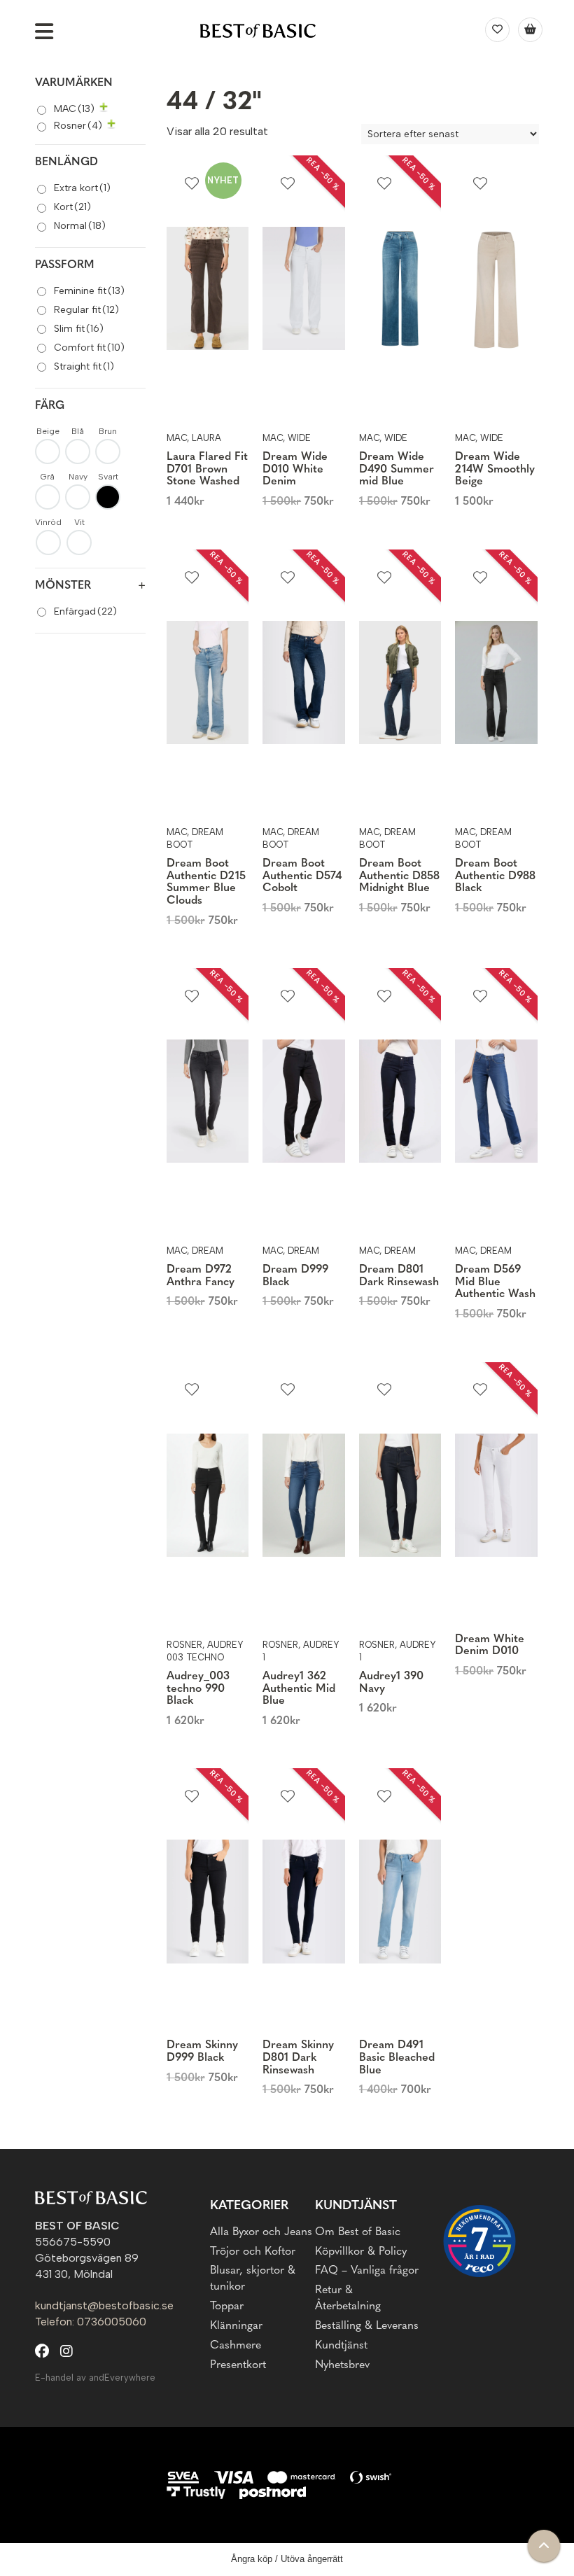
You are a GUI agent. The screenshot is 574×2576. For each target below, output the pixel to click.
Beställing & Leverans (367, 2326)
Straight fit (84, 366)
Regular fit (86, 310)
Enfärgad (85, 611)
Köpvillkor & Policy (361, 2252)
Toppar (227, 2306)
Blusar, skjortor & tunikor (253, 2279)
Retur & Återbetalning (348, 2298)
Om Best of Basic (358, 2232)
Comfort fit (89, 348)
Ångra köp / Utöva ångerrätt (287, 2559)
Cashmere (236, 2346)
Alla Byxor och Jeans (261, 2232)
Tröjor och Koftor (253, 2252)
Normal (80, 226)
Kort (72, 207)
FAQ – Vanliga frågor (367, 2271)
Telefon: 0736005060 (91, 2322)
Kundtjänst (341, 2346)
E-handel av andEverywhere (95, 2378)
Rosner (78, 126)
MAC (74, 109)
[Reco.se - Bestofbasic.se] (479, 2241)
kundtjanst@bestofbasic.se (104, 2305)
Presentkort (238, 2365)
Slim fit (79, 329)
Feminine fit (89, 291)
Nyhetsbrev (342, 2365)
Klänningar (236, 2326)
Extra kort (82, 188)
